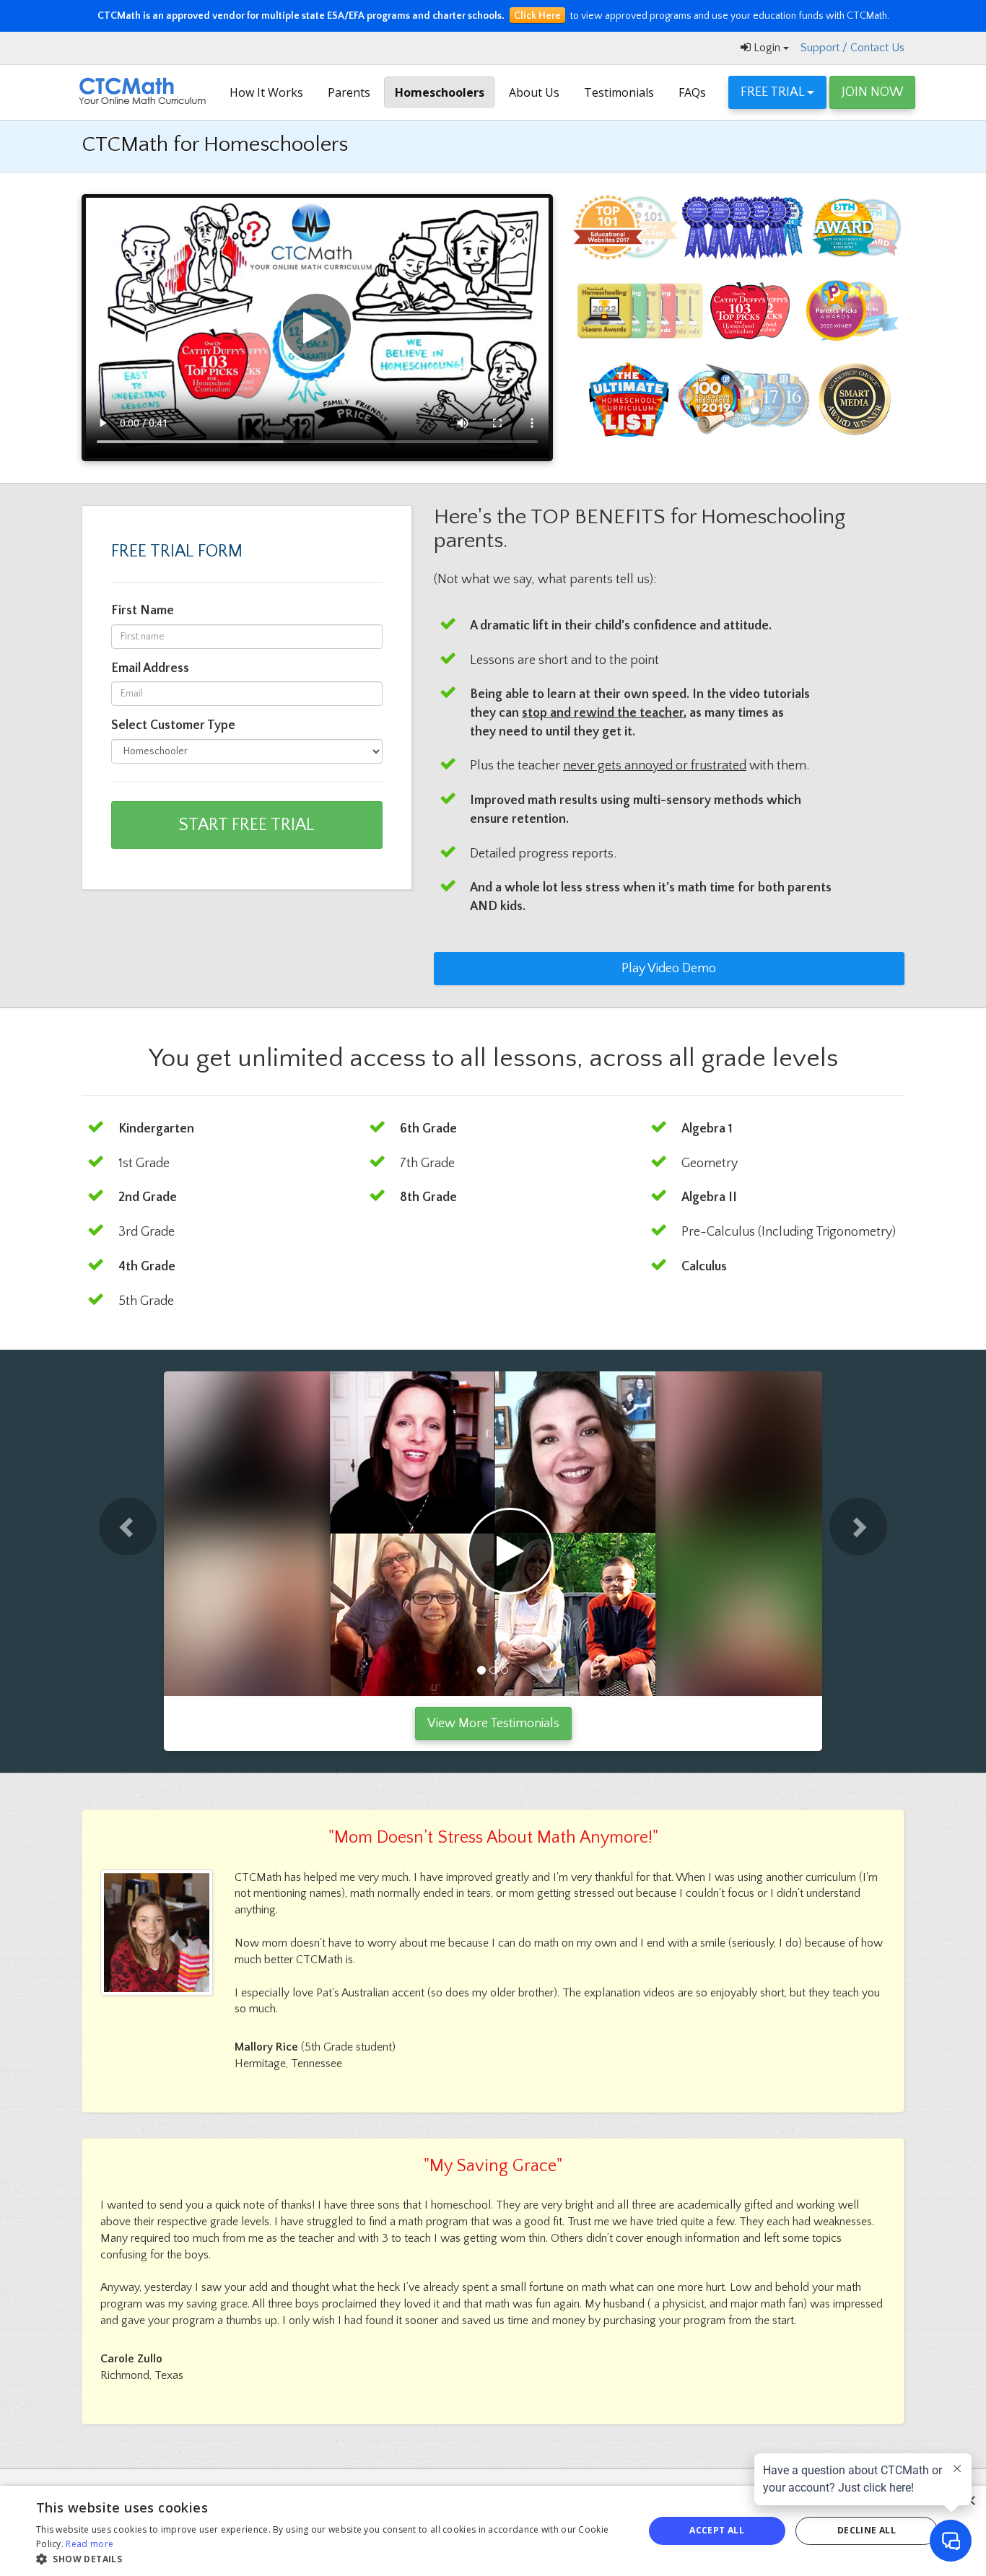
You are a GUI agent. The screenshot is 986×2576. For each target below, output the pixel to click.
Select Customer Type (173, 725)
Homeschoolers (440, 92)
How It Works (266, 92)
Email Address (150, 668)
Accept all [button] (717, 2530)
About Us (534, 92)
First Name (143, 611)
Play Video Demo (669, 969)
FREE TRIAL (774, 92)
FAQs (692, 92)
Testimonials (619, 92)
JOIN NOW (872, 92)
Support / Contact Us (852, 48)
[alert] (493, 2531)
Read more (90, 2544)
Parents (349, 92)
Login (767, 48)
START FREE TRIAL (247, 825)
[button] (106, 1534)
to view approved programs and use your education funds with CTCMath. (493, 16)
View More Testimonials (493, 1724)
